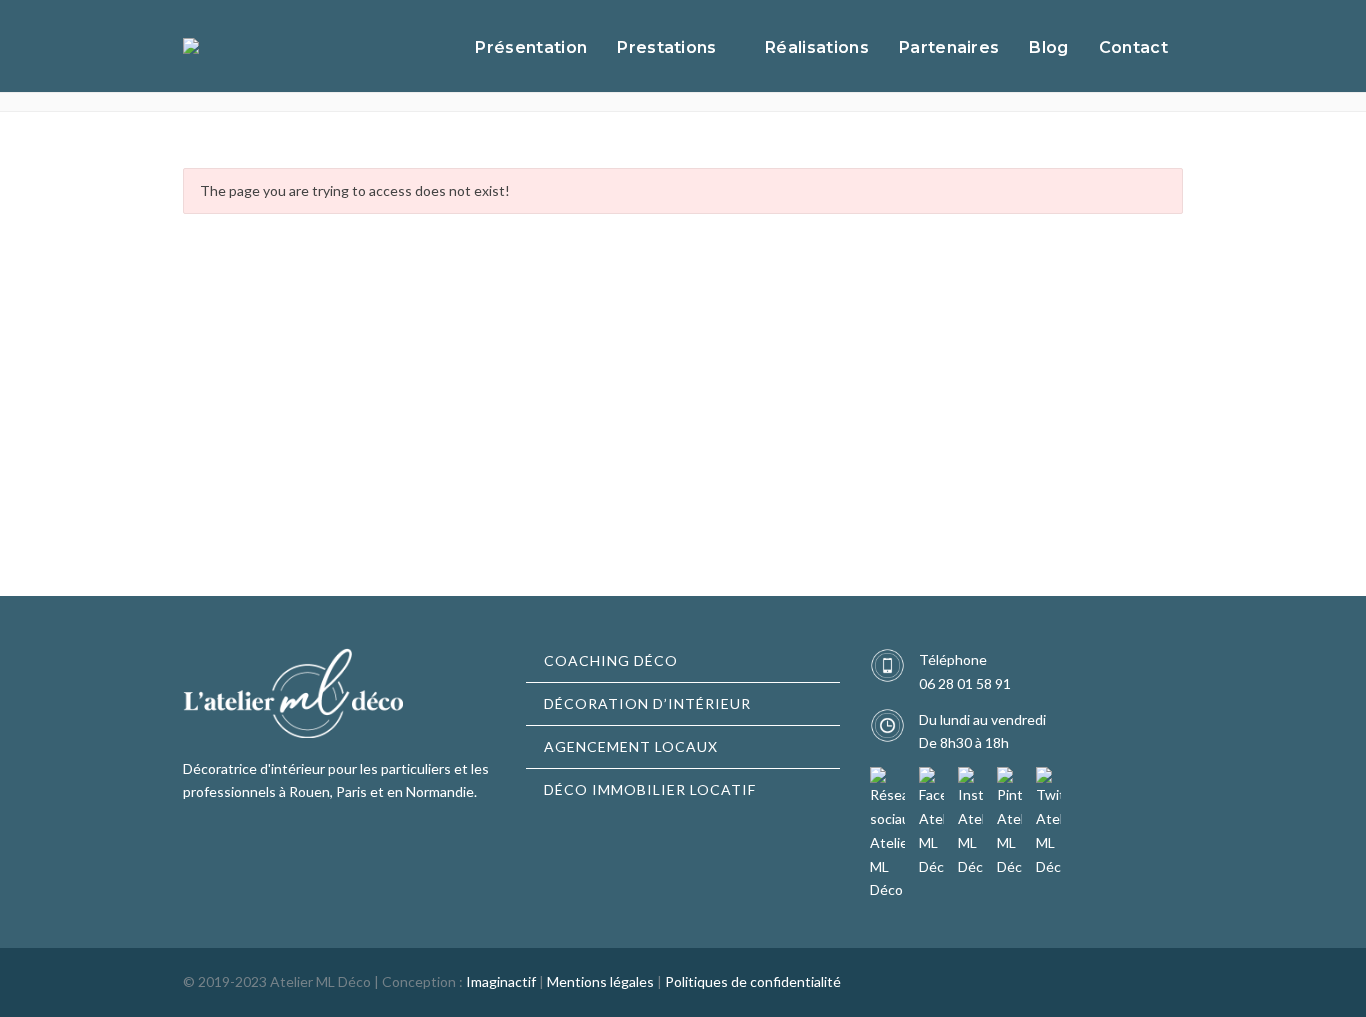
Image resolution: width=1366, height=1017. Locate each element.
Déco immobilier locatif (650, 789)
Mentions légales (600, 981)
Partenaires (949, 47)
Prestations (667, 47)
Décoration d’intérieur (647, 703)
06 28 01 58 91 (965, 683)
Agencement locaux (631, 746)
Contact (1133, 47)
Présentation (531, 47)
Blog (1048, 47)
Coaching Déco (611, 660)
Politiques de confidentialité (753, 981)
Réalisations (817, 47)
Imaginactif (501, 981)
